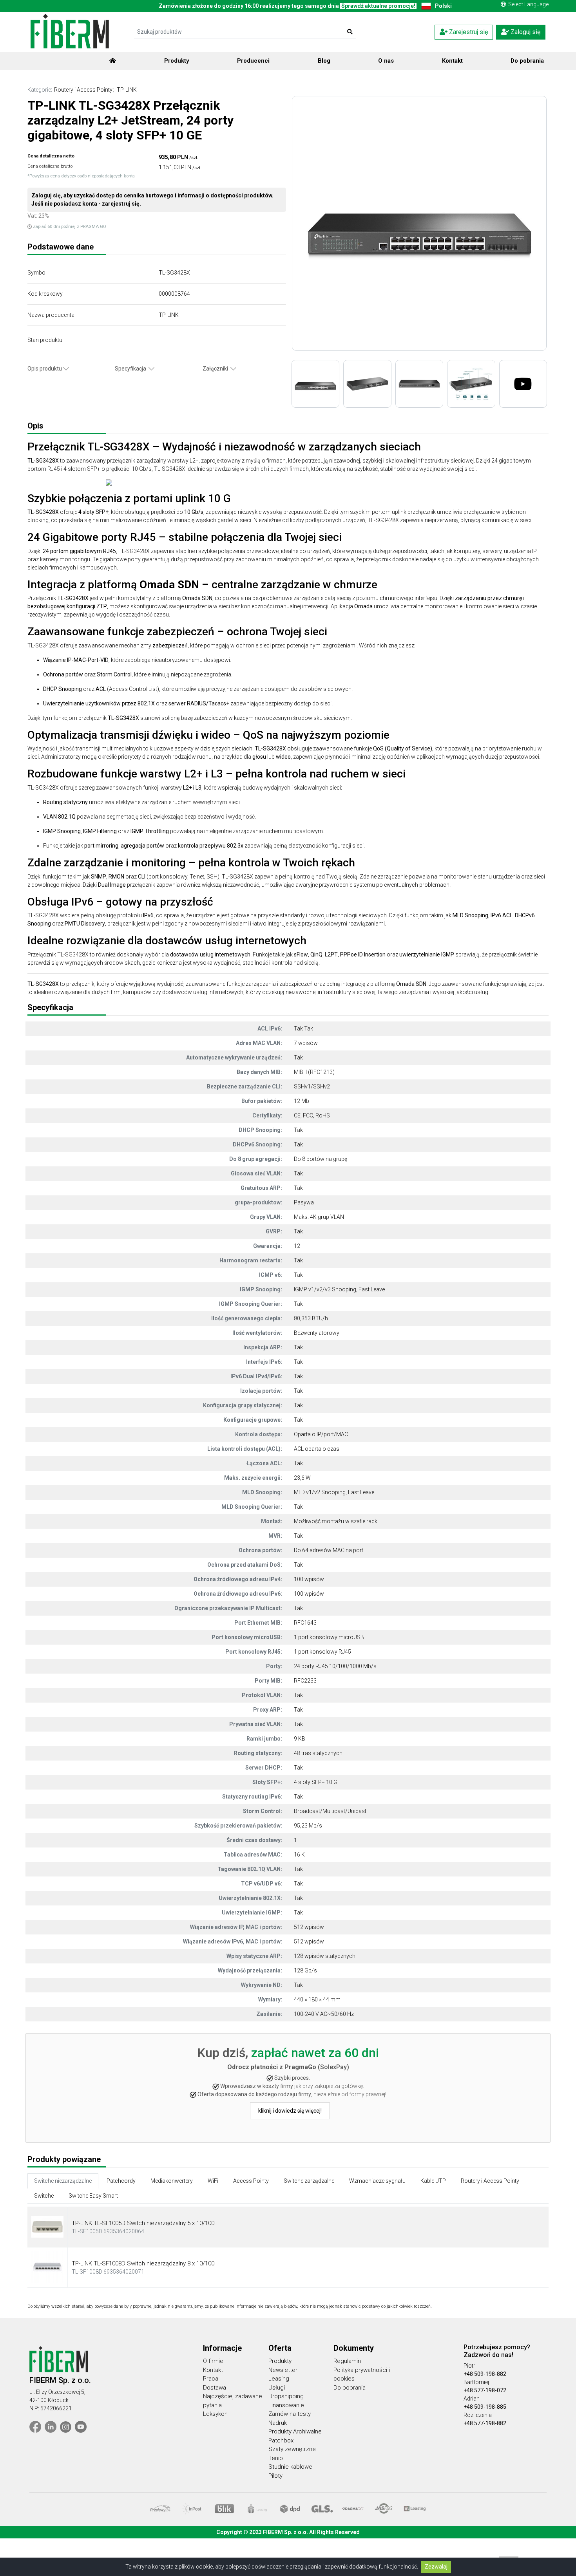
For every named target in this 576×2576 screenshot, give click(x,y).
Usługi (277, 2388)
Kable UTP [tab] (433, 2181)
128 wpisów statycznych (325, 1956)
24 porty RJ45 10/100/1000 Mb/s (335, 1666)
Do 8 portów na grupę (321, 1159)
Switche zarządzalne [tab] (309, 2181)
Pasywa (304, 1202)
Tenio (276, 2458)
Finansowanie (286, 2405)
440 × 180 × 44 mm (317, 1999)
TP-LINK (127, 90)
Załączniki (216, 369)
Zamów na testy (290, 2414)
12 (297, 1246)
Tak (299, 1029)
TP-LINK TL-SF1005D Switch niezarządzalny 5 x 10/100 (143, 2223)
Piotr (469, 2366)
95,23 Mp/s (308, 1826)
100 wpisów (309, 1579)
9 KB (300, 1739)
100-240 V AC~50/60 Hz (324, 2014)
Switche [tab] (44, 2196)
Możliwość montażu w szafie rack (336, 1521)
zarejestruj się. (121, 204)
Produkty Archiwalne (295, 2431)
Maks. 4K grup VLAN (319, 1217)
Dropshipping (286, 2396)
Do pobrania (527, 61)
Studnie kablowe (290, 2467)
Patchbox (281, 2440)
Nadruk (278, 2423)
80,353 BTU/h (311, 1318)
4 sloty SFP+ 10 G (316, 1782)
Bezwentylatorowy (317, 1333)
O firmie (213, 2361)
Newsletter (283, 2370)
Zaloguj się (525, 32)
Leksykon (215, 2414)
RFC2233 (305, 1681)
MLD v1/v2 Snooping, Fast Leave (334, 1492)
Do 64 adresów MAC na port (329, 1550)
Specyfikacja (132, 369)
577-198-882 (490, 2423)
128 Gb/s (305, 1970)
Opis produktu (45, 369)
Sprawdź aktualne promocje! (378, 6)
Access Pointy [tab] (251, 2181)
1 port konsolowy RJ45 (322, 1652)
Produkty (177, 61)
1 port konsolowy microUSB (329, 1637)
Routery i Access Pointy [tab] (490, 2181)
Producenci (253, 61)
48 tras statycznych (318, 1753)
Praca (211, 2379)
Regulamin (347, 2361)
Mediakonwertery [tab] (172, 2181)
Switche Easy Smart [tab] (93, 2196)
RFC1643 (305, 1623)
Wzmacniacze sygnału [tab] (377, 2181)
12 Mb (302, 1101)
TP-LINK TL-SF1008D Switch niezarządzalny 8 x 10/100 (143, 2263)
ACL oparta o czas (317, 1449)
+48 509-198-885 (485, 2407)
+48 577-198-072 (485, 2390)
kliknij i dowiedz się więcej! (290, 2111)
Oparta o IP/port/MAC (321, 1434)
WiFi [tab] (213, 2181)
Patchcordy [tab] (121, 2181)
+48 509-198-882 (485, 2374)
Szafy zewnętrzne (292, 2449)
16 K (299, 1855)
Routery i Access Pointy (83, 90)
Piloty (275, 2476)
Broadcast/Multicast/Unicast (330, 1811)
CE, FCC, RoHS (312, 1115)
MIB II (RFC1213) (314, 1072)
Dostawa (215, 2388)
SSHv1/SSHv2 (312, 1086)
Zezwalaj (436, 2567)
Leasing (279, 2379)
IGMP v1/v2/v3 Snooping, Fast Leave (339, 1289)
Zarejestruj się (468, 32)
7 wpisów (306, 1043)
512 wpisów (309, 1927)
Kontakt (452, 61)
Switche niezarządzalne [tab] (63, 2181)
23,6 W (302, 1478)
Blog (324, 61)
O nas (386, 61)
